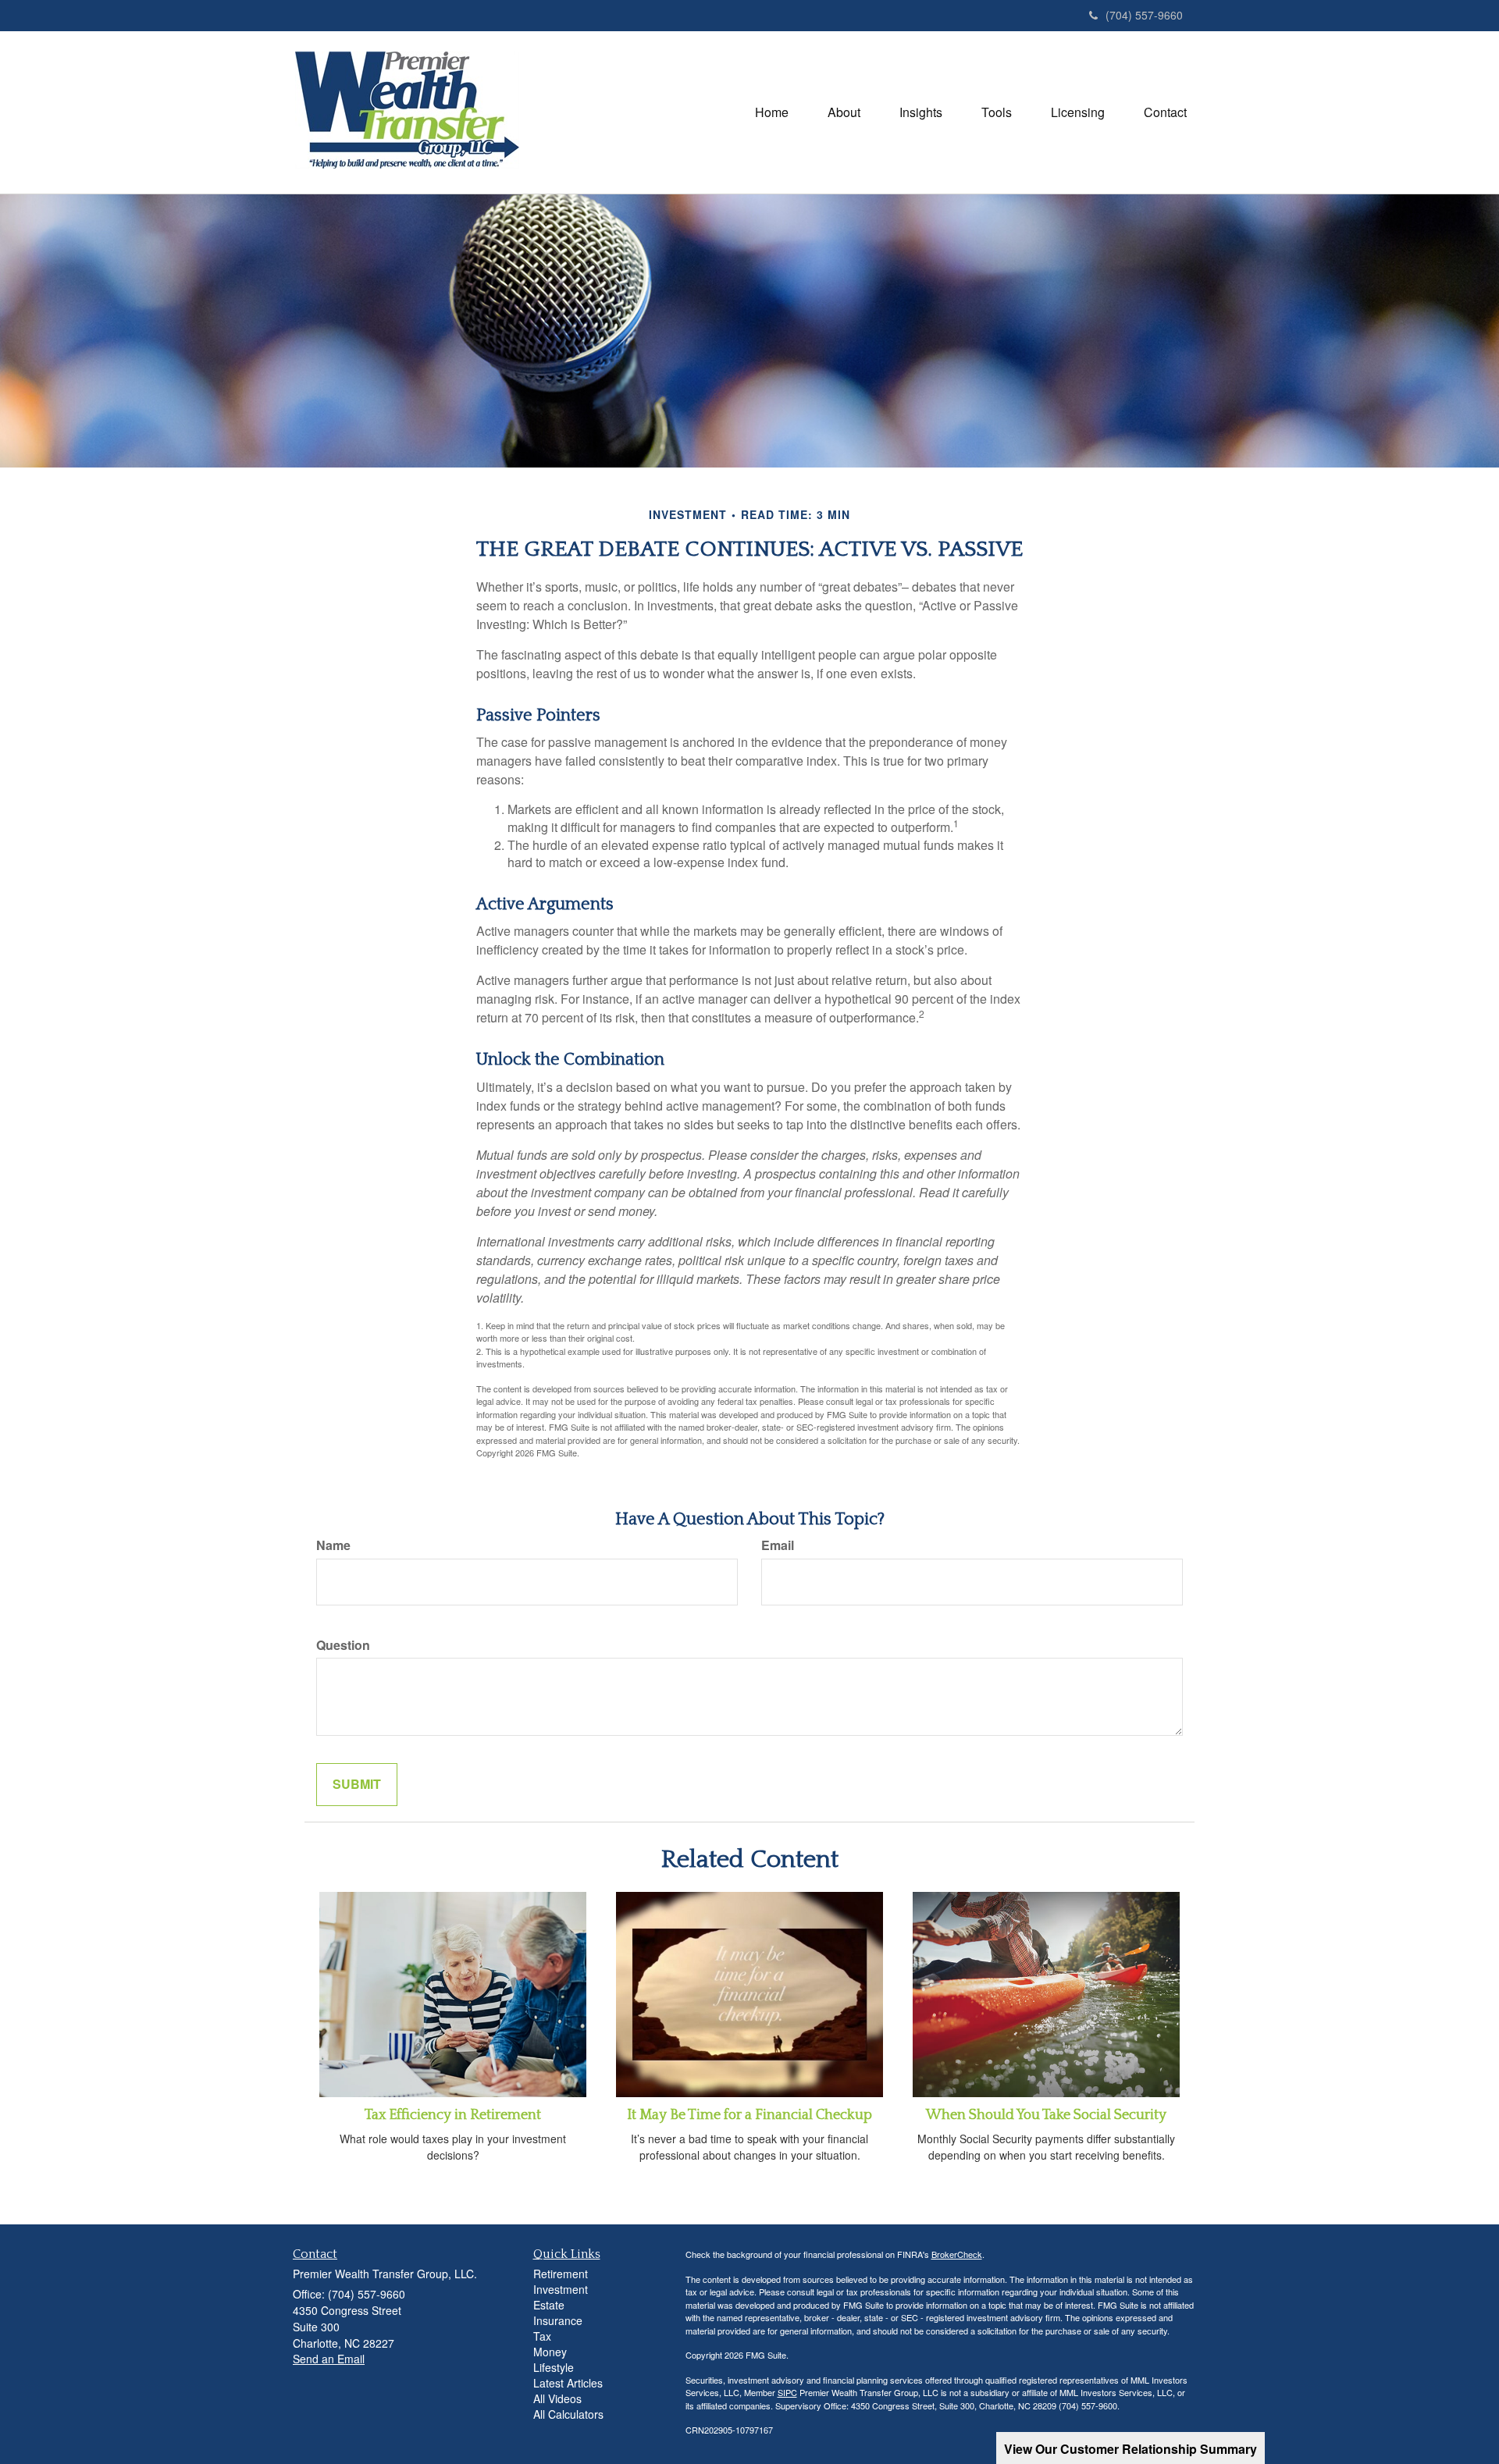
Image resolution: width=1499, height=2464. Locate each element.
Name (333, 1545)
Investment (561, 2289)
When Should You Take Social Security (1046, 2115)
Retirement (561, 2274)
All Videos (557, 2398)
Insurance (558, 2320)
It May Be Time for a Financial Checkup (749, 2115)
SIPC (787, 2392)
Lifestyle (554, 2367)
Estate (549, 2305)
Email (778, 1545)
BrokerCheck (957, 2254)
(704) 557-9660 (1144, 15)
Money (550, 2352)
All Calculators (568, 2414)
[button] (844, 112)
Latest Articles (568, 2383)
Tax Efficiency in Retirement (453, 2115)
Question (343, 1645)
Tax (542, 2336)
